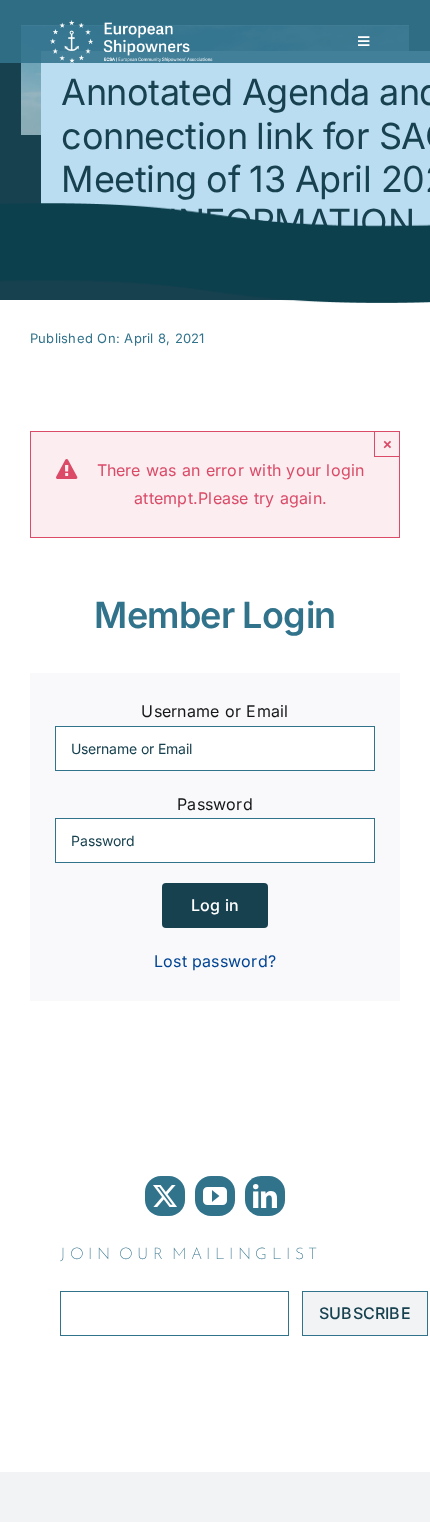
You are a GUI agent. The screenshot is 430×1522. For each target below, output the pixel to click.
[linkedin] (265, 1196)
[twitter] (165, 1196)
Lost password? (215, 961)
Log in (215, 905)
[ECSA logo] (135, 28)
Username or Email (214, 711)
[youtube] (215, 1196)
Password (215, 804)
